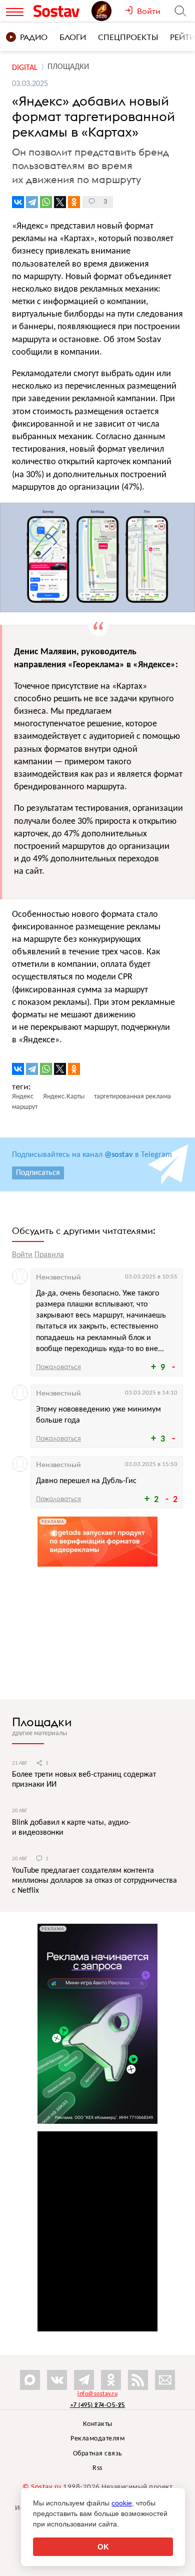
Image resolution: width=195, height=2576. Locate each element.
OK (103, 2547)
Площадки (42, 1722)
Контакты (98, 2424)
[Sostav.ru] (60, 11)
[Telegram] (32, 202)
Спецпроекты (128, 37)
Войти (22, 1255)
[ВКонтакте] (18, 202)
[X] (60, 202)
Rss (97, 2468)
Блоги (73, 37)
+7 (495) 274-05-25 (98, 2405)
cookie (122, 2503)
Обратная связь (98, 2454)
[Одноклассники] (74, 202)
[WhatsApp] (46, 202)
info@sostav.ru (97, 2394)
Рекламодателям (97, 2439)
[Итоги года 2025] (108, 11)
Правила (49, 1255)
